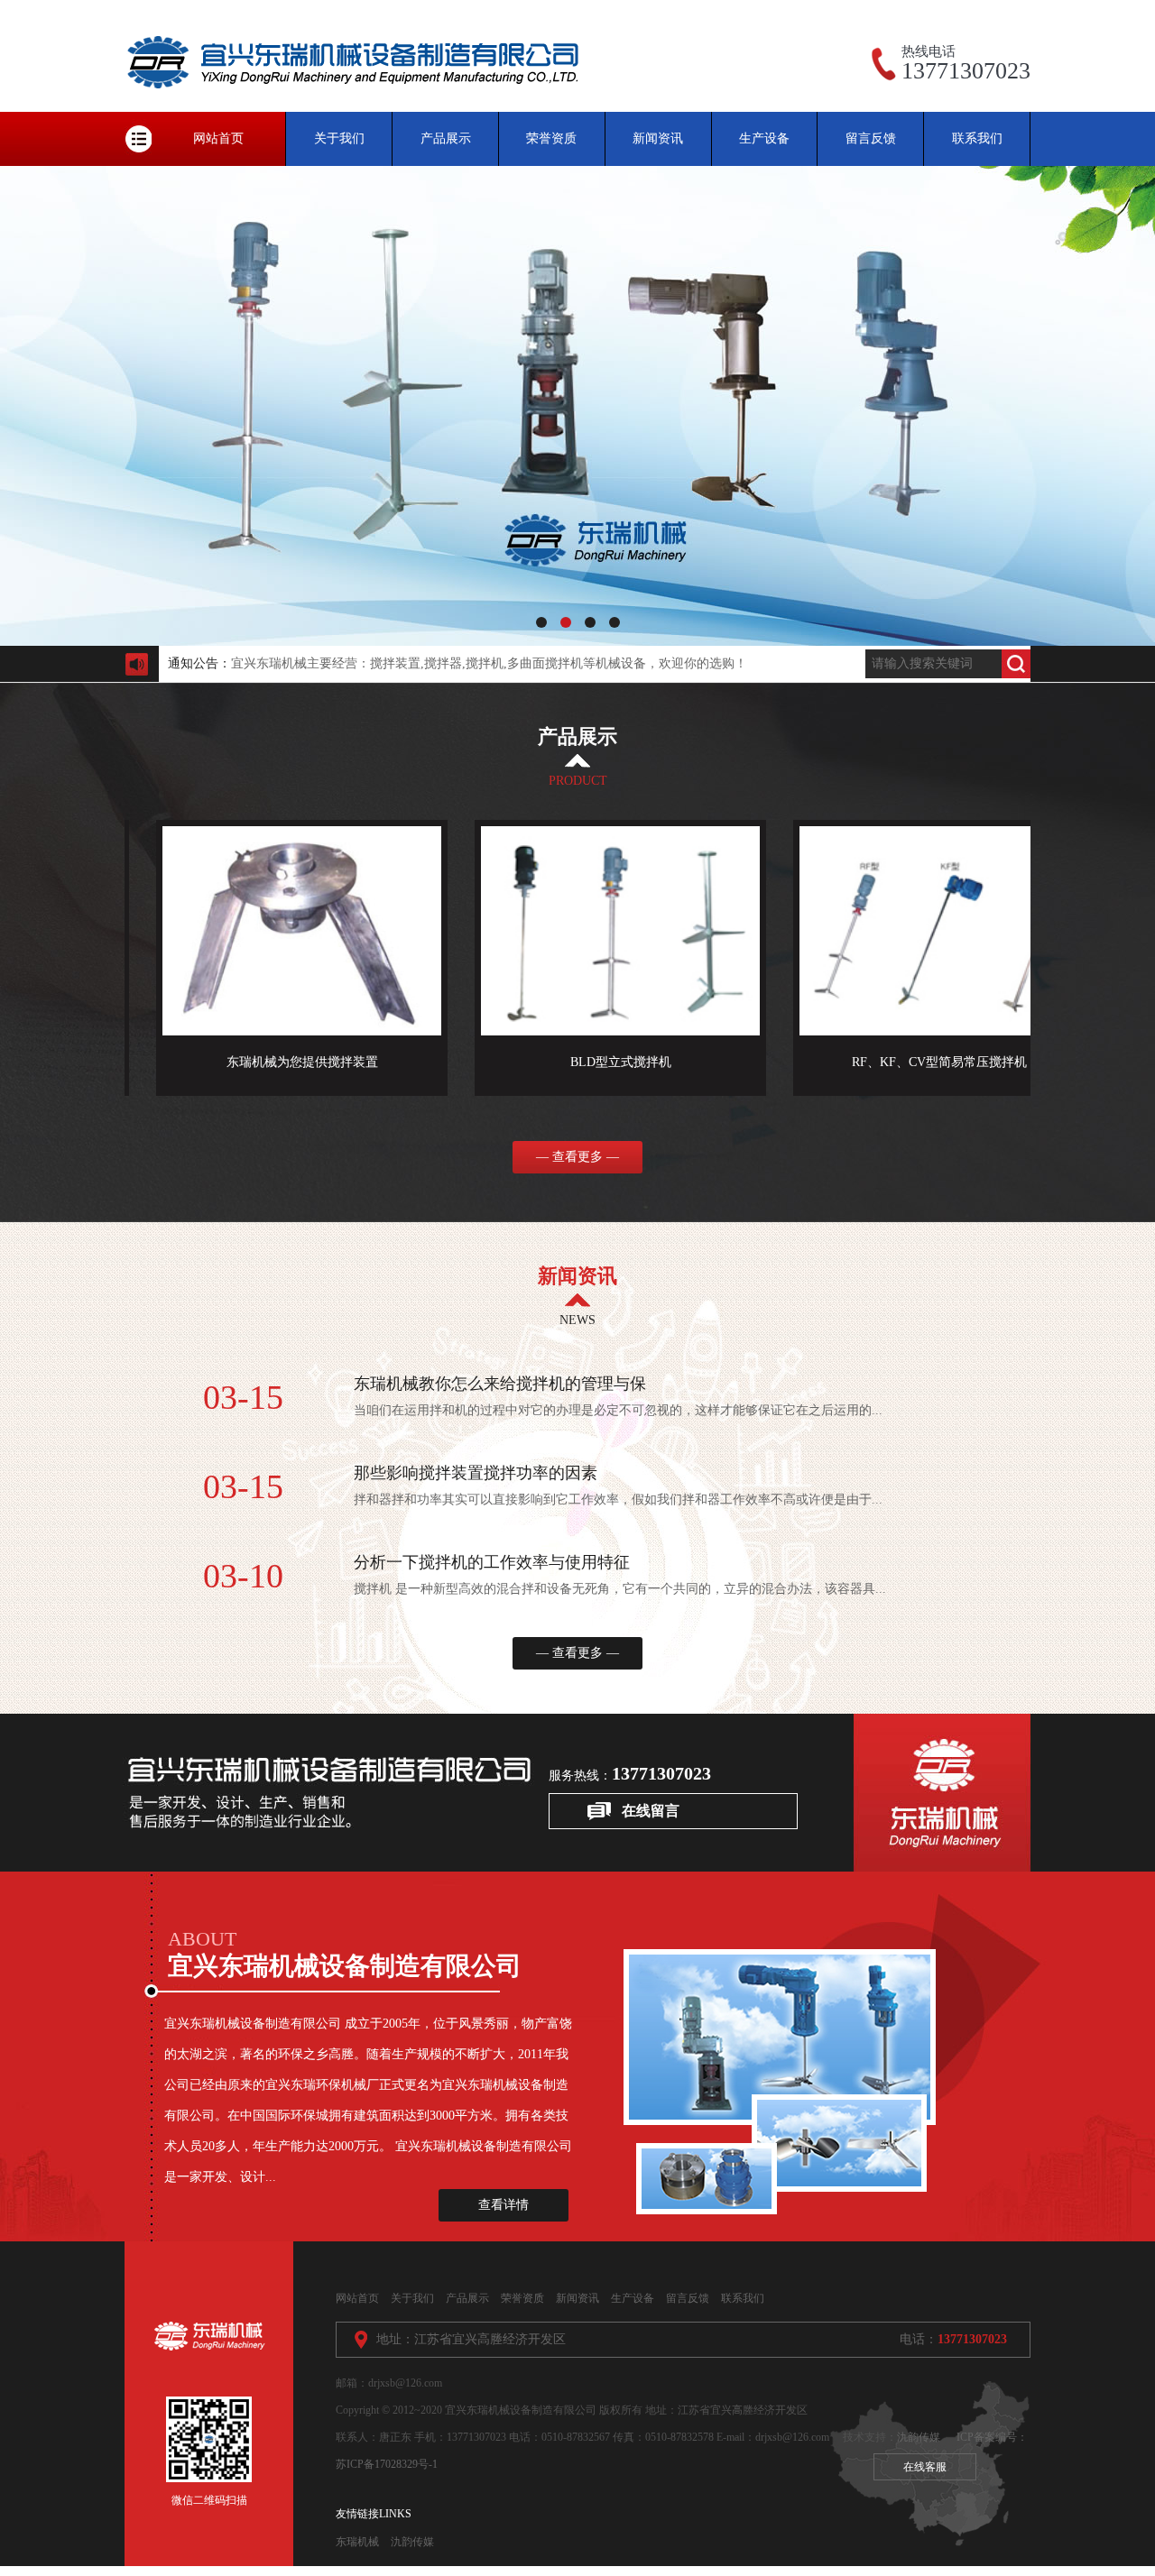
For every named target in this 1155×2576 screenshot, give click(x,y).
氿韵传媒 (919, 2437)
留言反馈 (871, 138)
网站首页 (218, 138)
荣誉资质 (551, 138)
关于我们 (339, 138)
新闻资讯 (658, 138)
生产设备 (764, 138)
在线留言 (651, 1811)
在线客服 (925, 2467)
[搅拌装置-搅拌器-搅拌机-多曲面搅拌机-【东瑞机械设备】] (359, 108)
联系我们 (977, 138)
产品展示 (446, 138)
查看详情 (504, 2205)
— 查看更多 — (577, 1157)
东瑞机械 (357, 2542)
